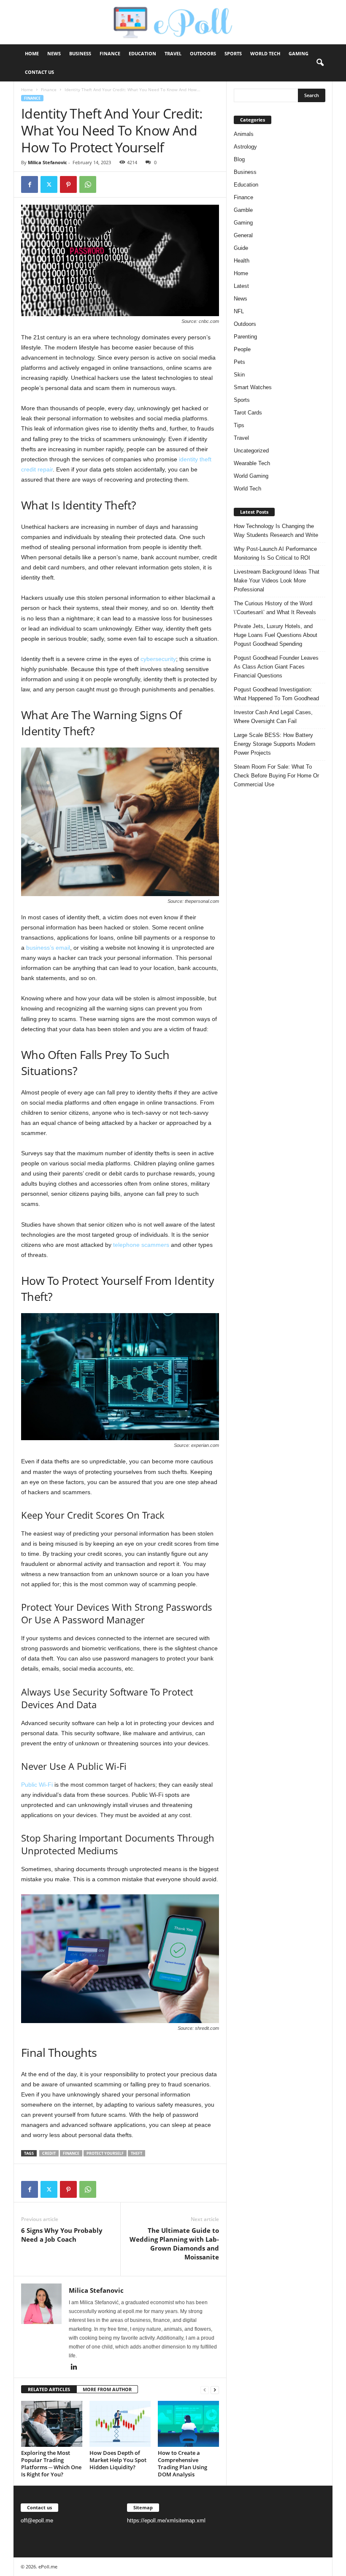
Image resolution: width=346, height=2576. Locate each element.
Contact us (39, 72)
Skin (239, 375)
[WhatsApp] (88, 184)
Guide (241, 248)
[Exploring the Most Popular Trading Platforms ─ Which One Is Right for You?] (52, 2424)
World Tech (265, 53)
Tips (239, 425)
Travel (173, 53)
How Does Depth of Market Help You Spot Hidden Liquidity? (118, 2460)
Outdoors (203, 53)
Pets (239, 362)
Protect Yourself (105, 2153)
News (54, 53)
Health (242, 261)
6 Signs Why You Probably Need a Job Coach (62, 2235)
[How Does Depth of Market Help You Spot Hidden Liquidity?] (120, 2424)
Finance (110, 53)
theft (137, 2153)
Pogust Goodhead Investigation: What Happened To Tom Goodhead (276, 694)
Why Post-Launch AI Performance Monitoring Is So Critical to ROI (275, 553)
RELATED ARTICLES (49, 2389)
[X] (49, 184)
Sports (233, 53)
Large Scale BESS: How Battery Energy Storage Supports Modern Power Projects (274, 744)
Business (80, 53)
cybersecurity (158, 659)
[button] (320, 63)
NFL (239, 311)
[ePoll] (173, 22)
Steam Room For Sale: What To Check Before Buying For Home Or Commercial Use (276, 776)
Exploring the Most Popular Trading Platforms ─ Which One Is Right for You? (51, 2464)
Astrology (245, 147)
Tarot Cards (248, 413)
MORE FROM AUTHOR (107, 2389)
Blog (239, 159)
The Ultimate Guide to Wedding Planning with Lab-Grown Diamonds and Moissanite (174, 2244)
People (242, 349)
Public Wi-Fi (37, 1785)
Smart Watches (253, 387)
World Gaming (251, 476)
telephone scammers (141, 1245)
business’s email (48, 948)
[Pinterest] (68, 184)
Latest (241, 286)
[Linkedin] (74, 2367)
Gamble (243, 210)
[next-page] (215, 2390)
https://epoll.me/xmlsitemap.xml (166, 2520)
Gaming (299, 53)
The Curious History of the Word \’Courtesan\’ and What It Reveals (275, 608)
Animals (244, 134)
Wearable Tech (252, 463)
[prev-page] (205, 2390)
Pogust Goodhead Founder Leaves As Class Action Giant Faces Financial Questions (276, 667)
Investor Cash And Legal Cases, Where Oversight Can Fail (273, 717)
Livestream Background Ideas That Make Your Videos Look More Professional (277, 581)
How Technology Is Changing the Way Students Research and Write (276, 531)
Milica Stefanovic (47, 162)
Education (142, 53)
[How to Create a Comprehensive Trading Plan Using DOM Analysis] (188, 2424)
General (243, 235)
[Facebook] (30, 184)
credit (49, 2153)
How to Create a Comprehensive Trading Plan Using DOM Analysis (182, 2464)
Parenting (245, 337)
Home (32, 53)
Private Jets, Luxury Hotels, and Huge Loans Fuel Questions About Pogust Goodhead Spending (276, 635)
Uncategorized (251, 451)
